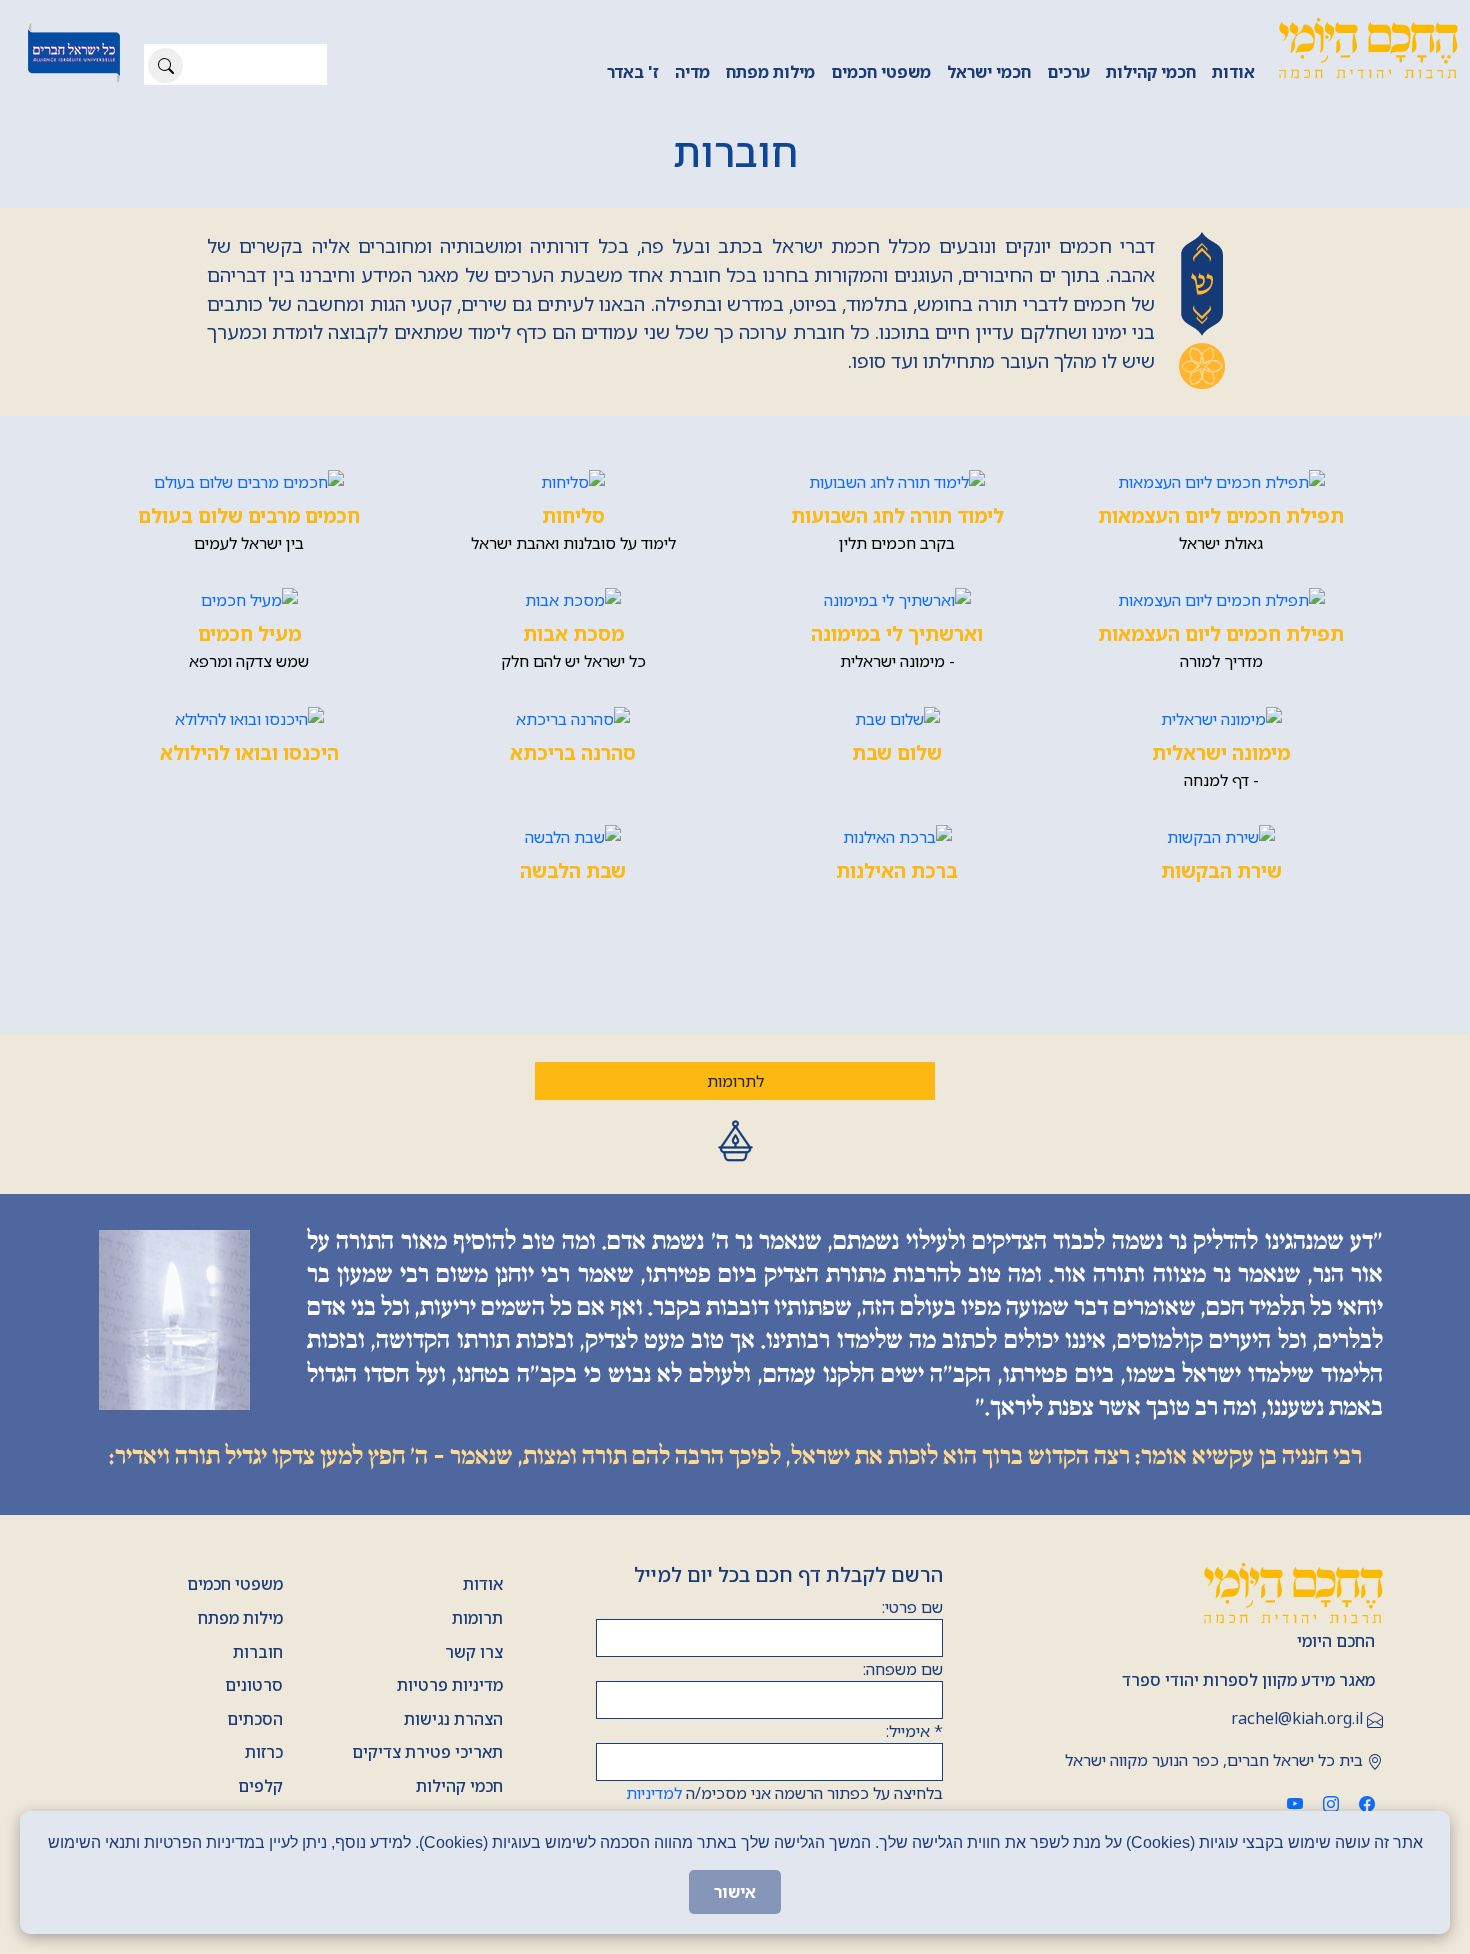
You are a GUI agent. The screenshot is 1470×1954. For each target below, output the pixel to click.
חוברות (258, 1652)
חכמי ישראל (989, 72)
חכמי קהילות (1151, 72)
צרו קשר (474, 1652)
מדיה (692, 72)
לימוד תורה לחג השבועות (897, 515)
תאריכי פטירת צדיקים (427, 1752)
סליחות (573, 515)
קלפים (260, 1786)
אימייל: (914, 1731)
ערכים (1068, 72)
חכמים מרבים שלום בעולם (249, 515)
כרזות (264, 1752)
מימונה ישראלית (1221, 752)
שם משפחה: (903, 1669)
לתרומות (735, 1081)
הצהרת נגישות (453, 1719)
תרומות (477, 1618)
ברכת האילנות (897, 870)
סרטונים (254, 1685)
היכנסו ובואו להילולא (249, 752)
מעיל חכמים (249, 633)
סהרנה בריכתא (573, 752)
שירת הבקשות (1221, 870)
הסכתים (255, 1719)
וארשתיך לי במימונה (897, 633)
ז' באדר (633, 72)
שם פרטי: (912, 1607)
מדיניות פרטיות (450, 1685)
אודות (1233, 72)
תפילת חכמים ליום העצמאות (1221, 515)
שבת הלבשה (573, 870)
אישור (735, 1892)
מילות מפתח (770, 72)
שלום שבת (897, 752)
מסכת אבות (573, 633)
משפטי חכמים (881, 72)
